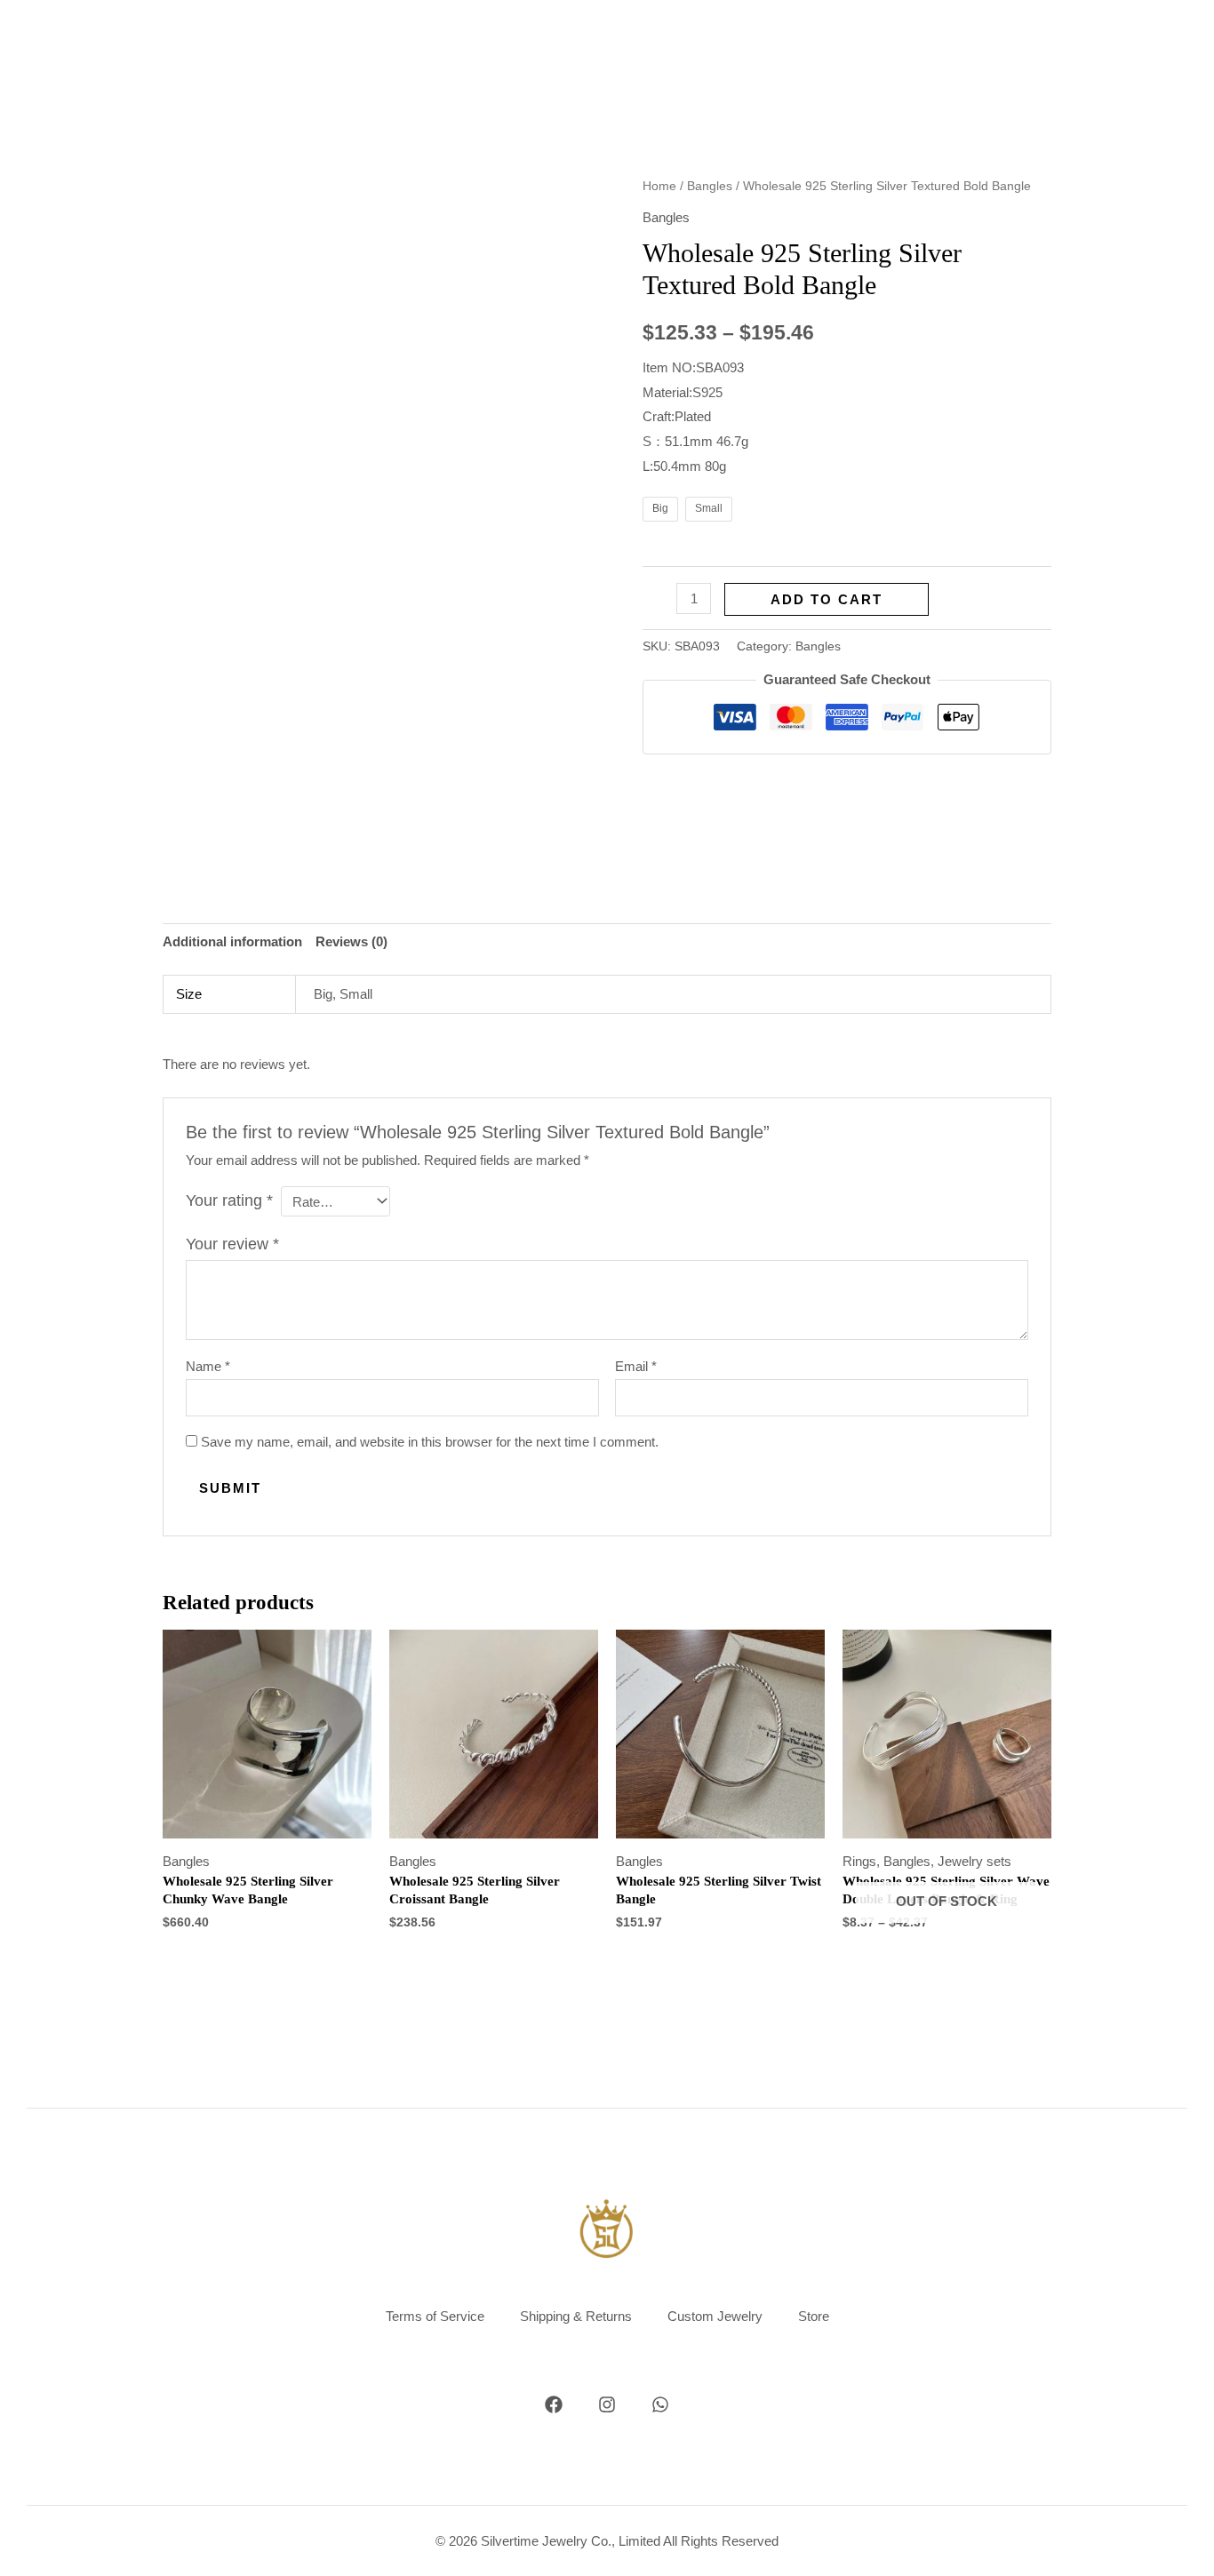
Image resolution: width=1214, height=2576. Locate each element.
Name (208, 1366)
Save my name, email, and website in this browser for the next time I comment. (430, 1442)
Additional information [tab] (232, 941)
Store (814, 2316)
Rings (859, 1861)
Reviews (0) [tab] (351, 941)
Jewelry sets (974, 1861)
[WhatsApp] (660, 2405)
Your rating (229, 1200)
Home (659, 186)
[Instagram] (607, 2405)
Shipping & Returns (576, 2316)
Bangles (710, 186)
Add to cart (827, 599)
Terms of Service (435, 2316)
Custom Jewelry (715, 2316)
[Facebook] (554, 2405)
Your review (232, 1244)
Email (636, 1366)
